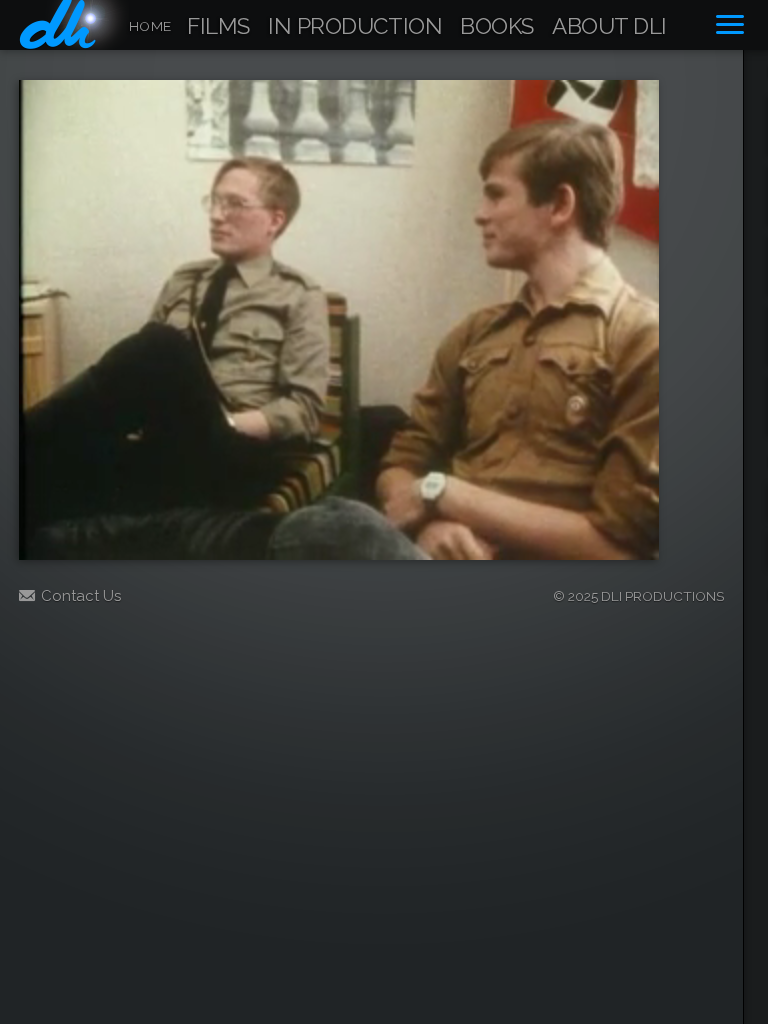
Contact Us (81, 596)
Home (150, 26)
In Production (355, 27)
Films (218, 27)
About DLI (609, 27)
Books (497, 27)
